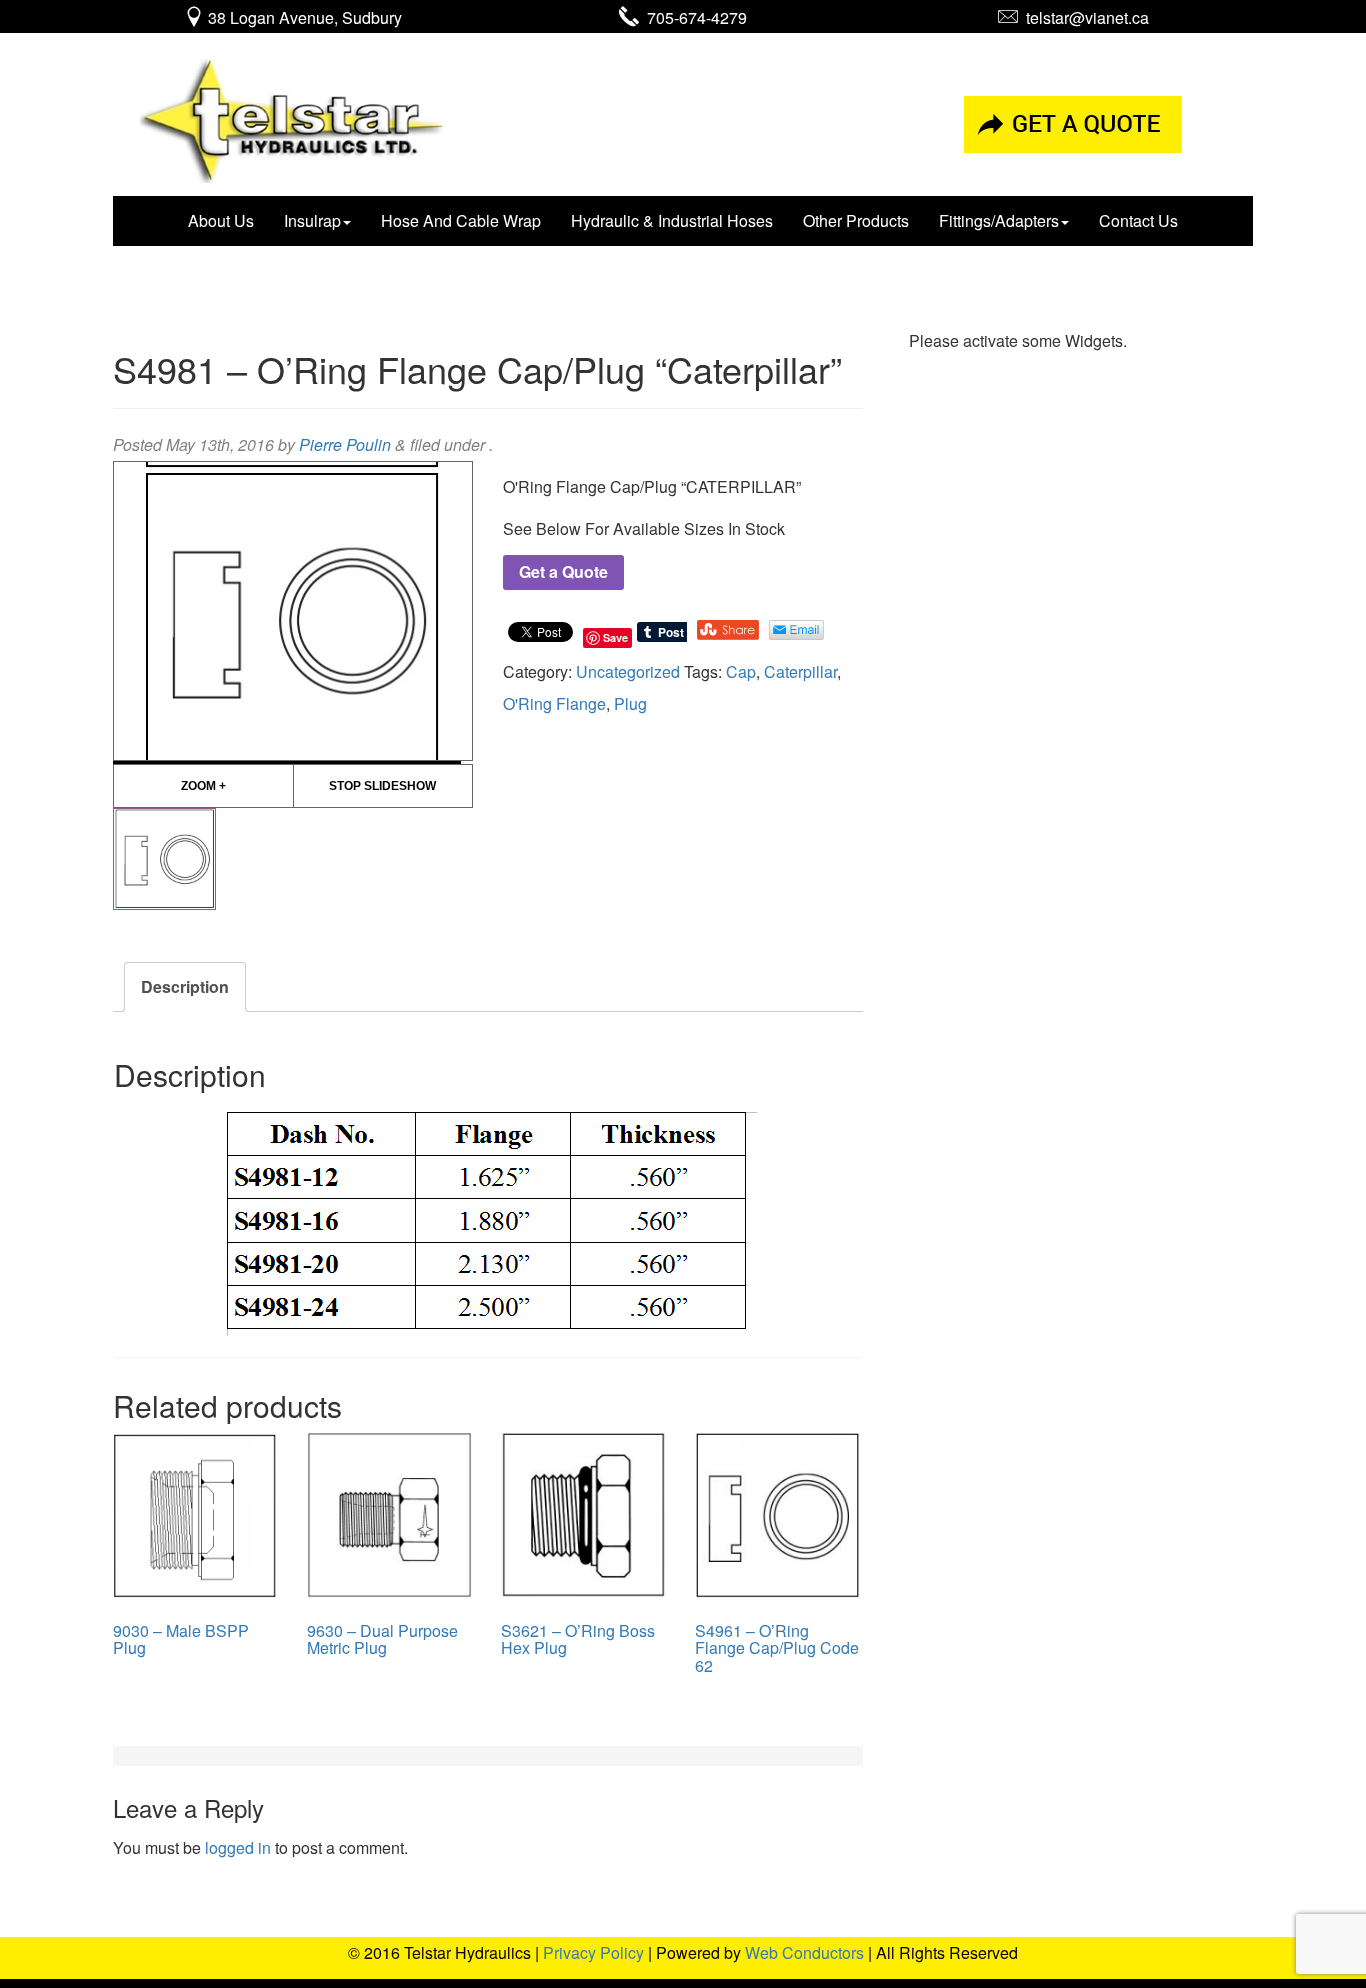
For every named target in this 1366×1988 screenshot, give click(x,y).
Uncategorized (628, 671)
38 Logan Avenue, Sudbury (303, 17)
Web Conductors (804, 1952)
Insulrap (312, 220)
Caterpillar (800, 671)
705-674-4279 (693, 17)
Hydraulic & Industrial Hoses (672, 220)
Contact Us (1138, 220)
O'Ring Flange (554, 703)
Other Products (856, 220)
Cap (741, 671)
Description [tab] (185, 986)
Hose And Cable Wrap (461, 220)
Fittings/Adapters (999, 220)
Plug (630, 703)
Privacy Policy (593, 1952)
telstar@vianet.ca (1083, 17)
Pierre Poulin (345, 444)
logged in (238, 1847)
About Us (221, 220)
